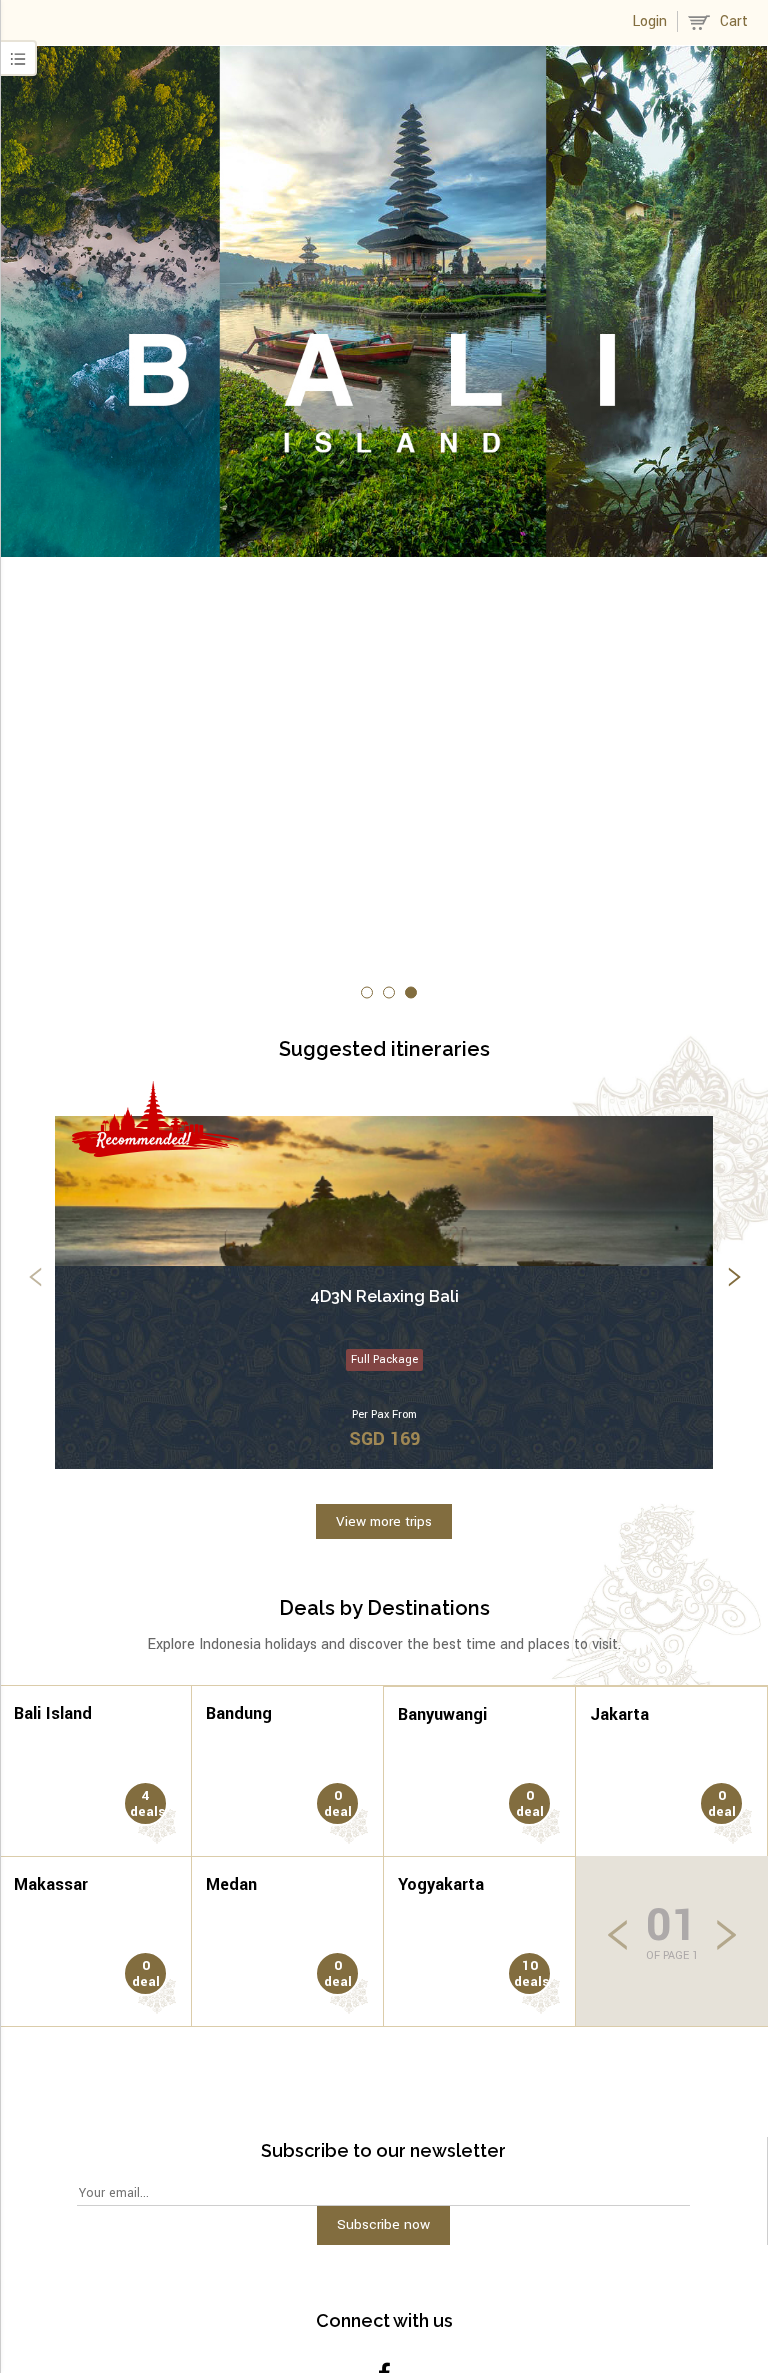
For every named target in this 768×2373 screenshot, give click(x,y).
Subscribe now (383, 2224)
